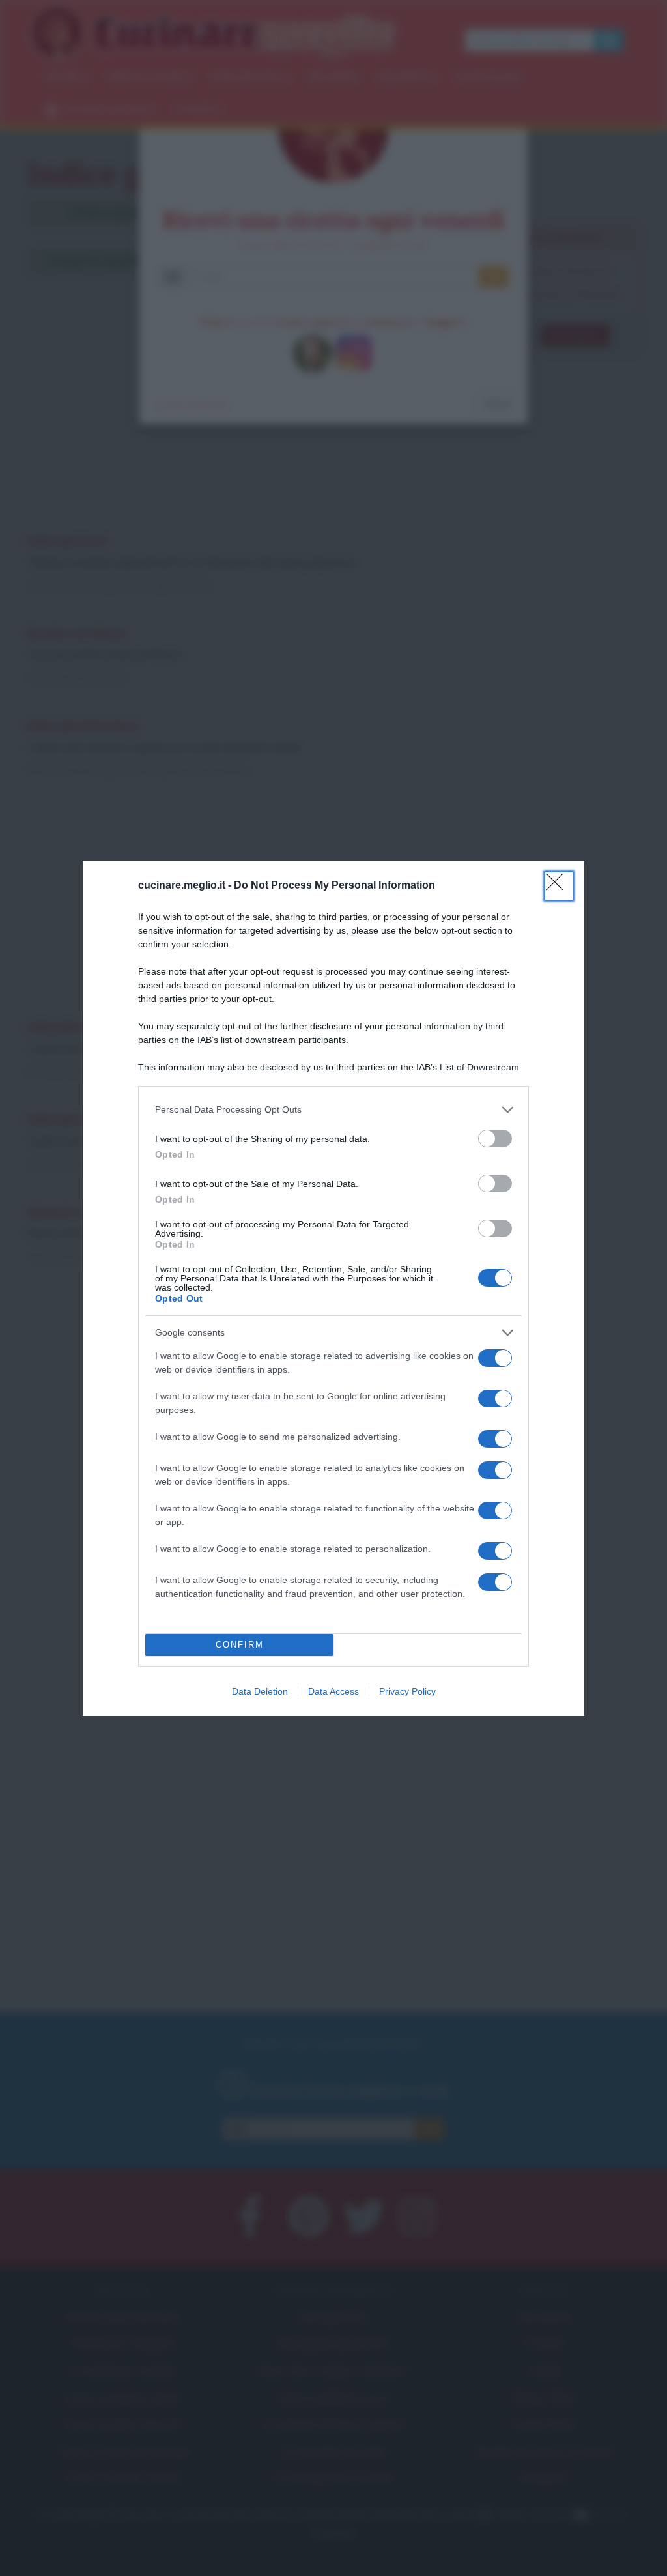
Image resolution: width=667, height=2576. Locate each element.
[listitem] (333, 1110)
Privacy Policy (407, 1691)
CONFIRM (240, 1645)
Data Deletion (260, 1691)
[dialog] (333, 1288)
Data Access (333, 1691)
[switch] (495, 1138)
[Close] (559, 886)
